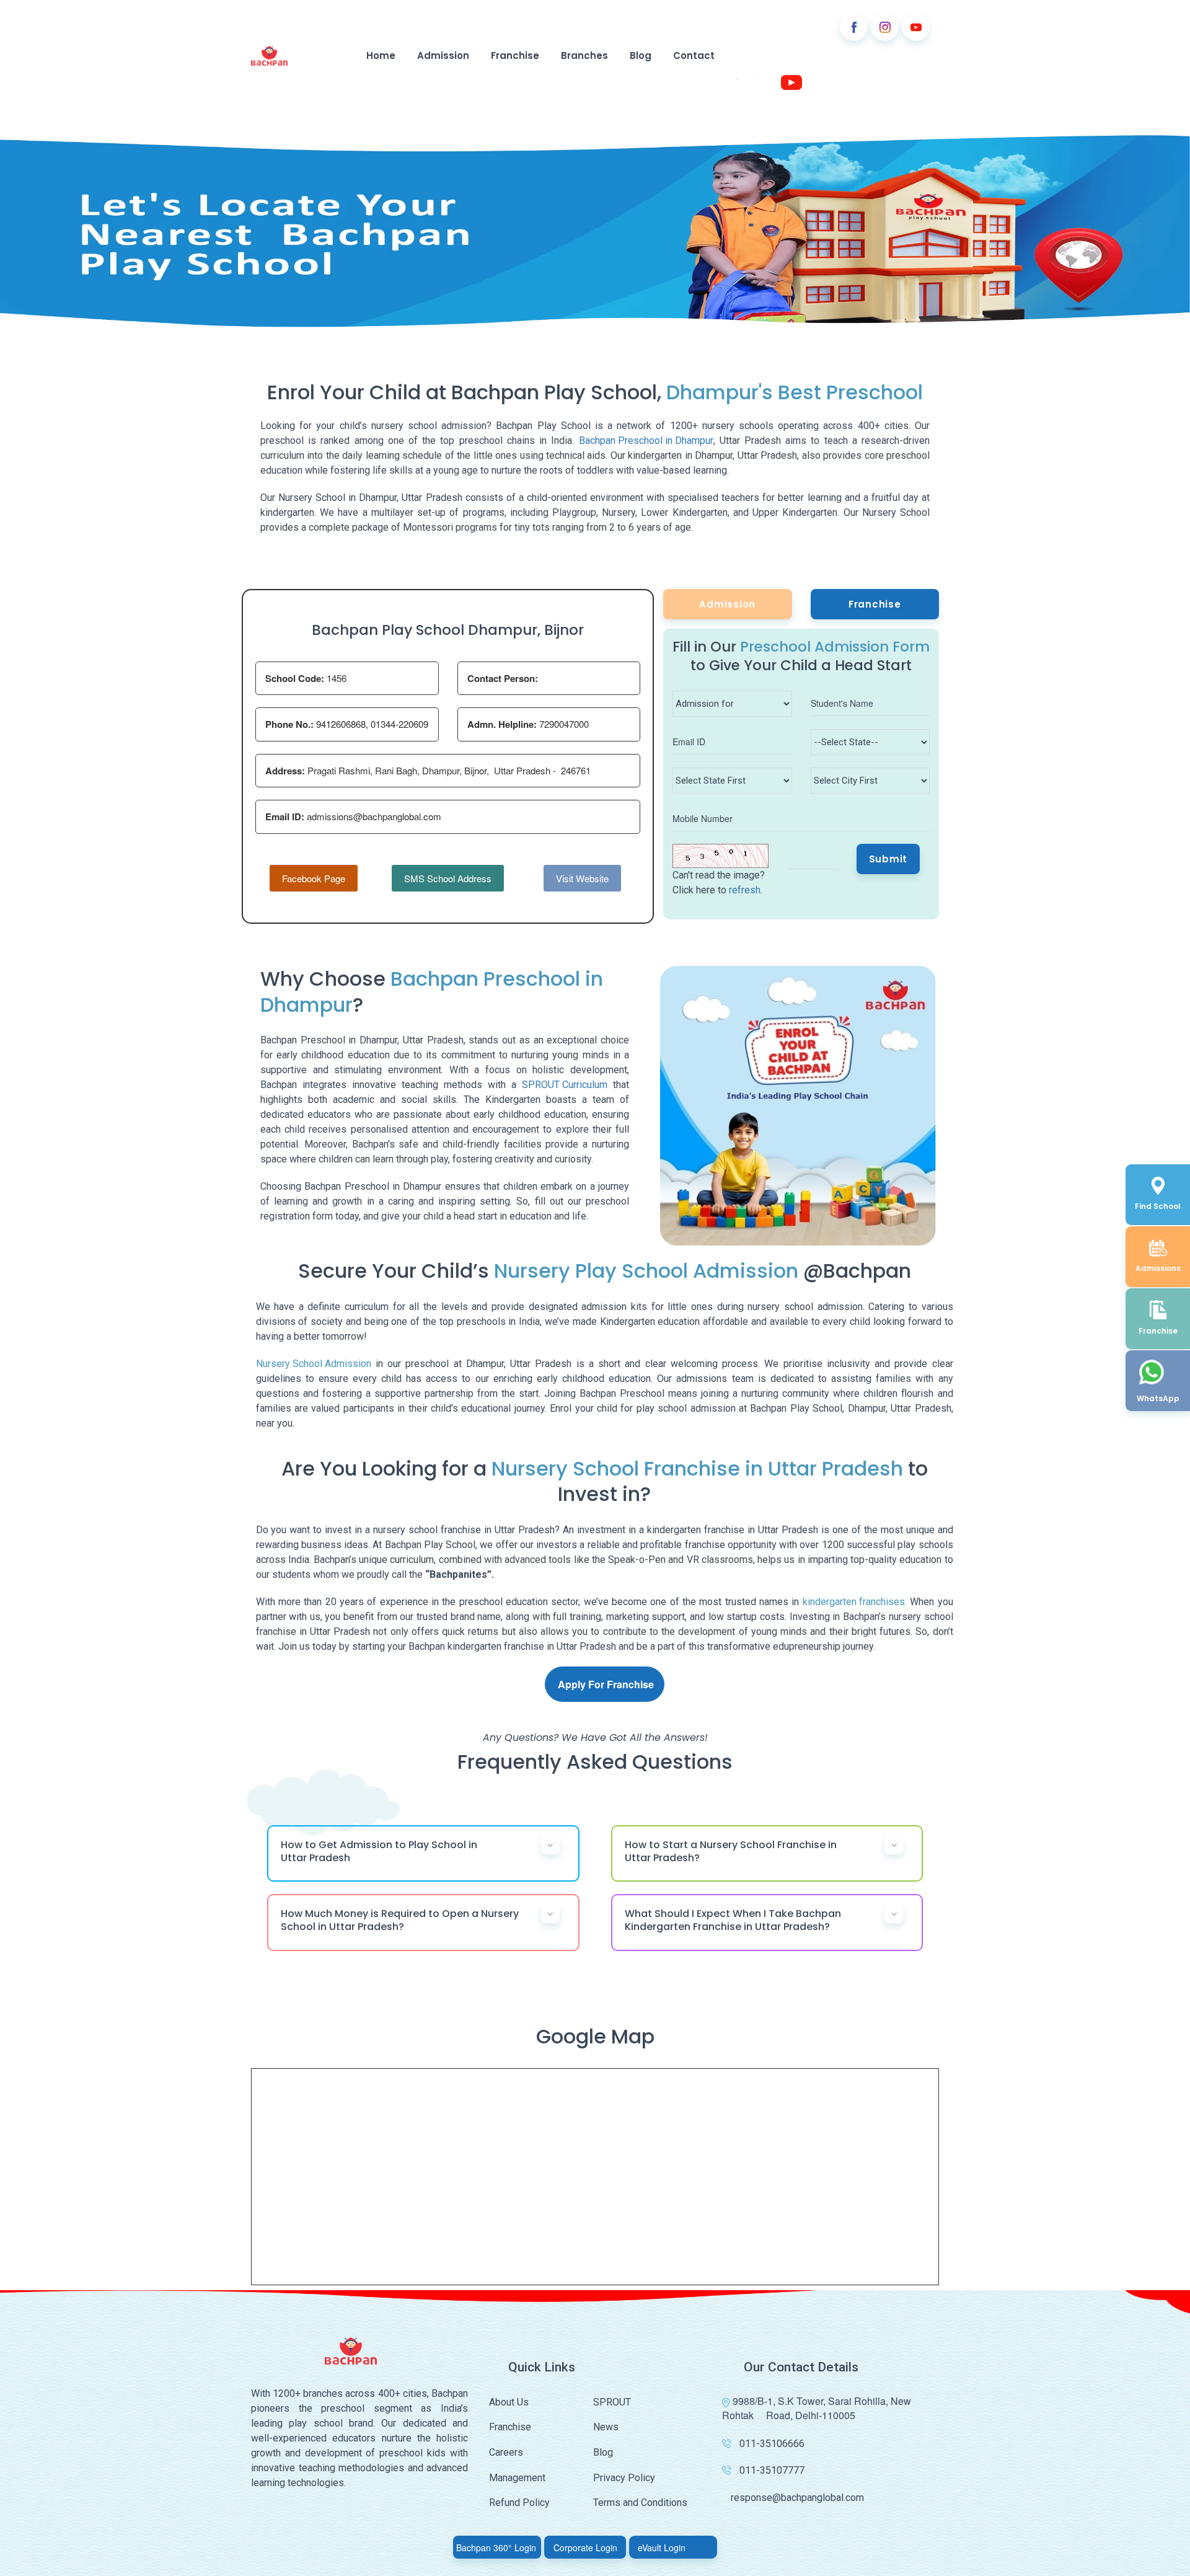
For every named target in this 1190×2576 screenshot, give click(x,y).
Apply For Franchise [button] (606, 1684)
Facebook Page (314, 878)
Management (517, 2478)
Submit (888, 859)
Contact (694, 55)
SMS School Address (448, 878)
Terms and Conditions (640, 2503)
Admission (443, 55)
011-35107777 (772, 2470)
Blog (641, 55)
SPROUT (612, 2402)
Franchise (515, 55)
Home (381, 55)
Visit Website (582, 878)
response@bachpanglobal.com (797, 2498)
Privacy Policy (624, 2478)
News (606, 2427)
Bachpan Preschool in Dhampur (646, 440)
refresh (745, 890)
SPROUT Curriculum (565, 1085)
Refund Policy (519, 2503)
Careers (506, 2452)
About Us (509, 2402)
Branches (584, 55)
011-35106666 (772, 2444)
